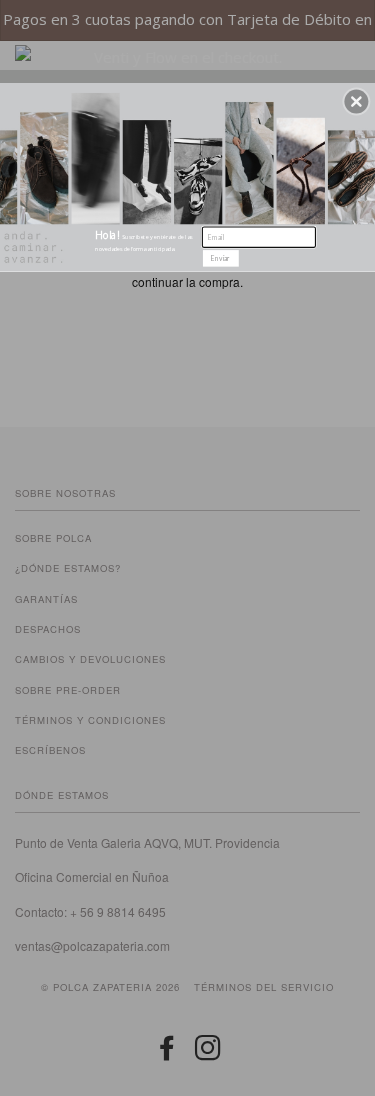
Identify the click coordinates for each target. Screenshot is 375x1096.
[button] (356, 101)
